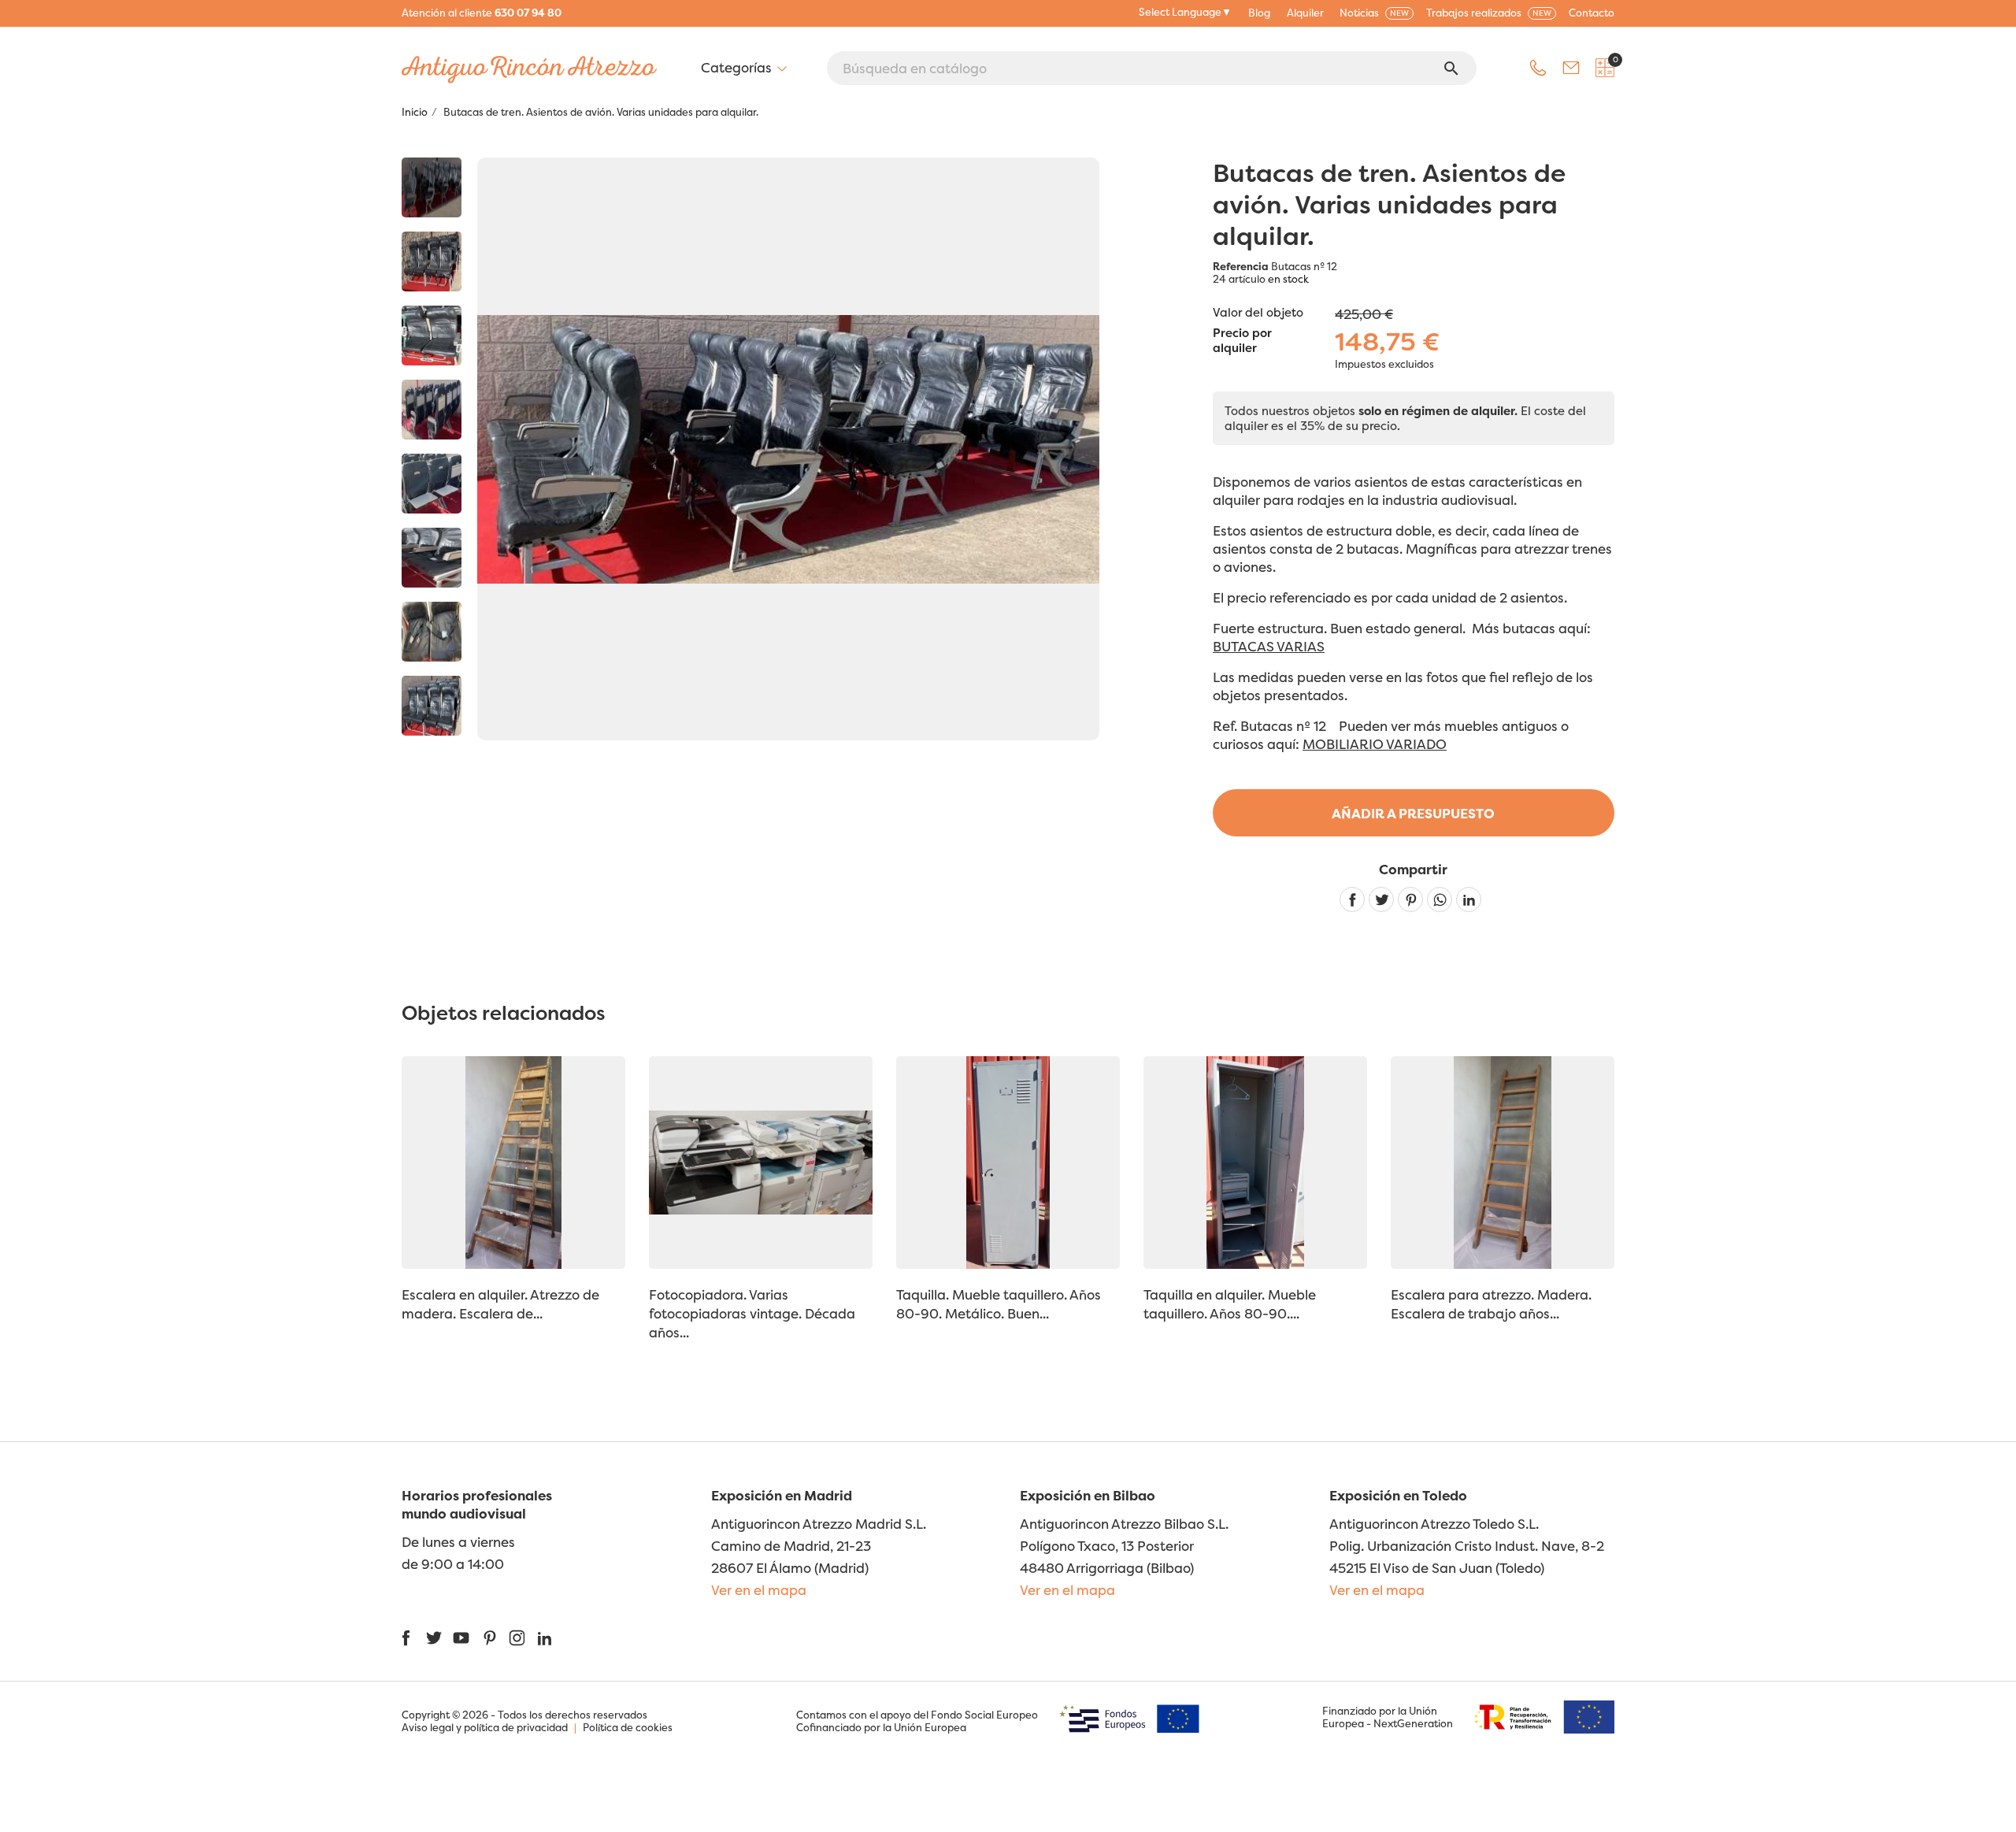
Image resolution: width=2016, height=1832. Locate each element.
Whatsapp (1440, 899)
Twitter (434, 1638)
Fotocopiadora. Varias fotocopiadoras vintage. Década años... (752, 1313)
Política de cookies (628, 1727)
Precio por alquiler (1242, 341)
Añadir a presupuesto (1413, 813)
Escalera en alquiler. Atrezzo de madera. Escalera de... (500, 1304)
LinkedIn (545, 1638)
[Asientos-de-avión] (432, 187)
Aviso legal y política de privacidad (485, 1727)
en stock (1288, 279)
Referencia (1241, 266)
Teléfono (1538, 68)
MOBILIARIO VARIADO (1375, 744)
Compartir (1352, 899)
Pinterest (1410, 899)
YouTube (461, 1638)
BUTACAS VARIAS (1269, 646)
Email (1571, 68)
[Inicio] (432, 261)
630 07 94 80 (528, 13)
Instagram (517, 1638)
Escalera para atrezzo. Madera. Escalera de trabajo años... (1491, 1304)
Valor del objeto (1258, 312)
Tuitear (1381, 899)
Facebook (406, 1638)
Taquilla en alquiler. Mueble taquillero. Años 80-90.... (1230, 1304)
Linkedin (1469, 899)
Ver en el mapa (759, 1590)
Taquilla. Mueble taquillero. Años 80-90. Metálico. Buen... (999, 1304)
